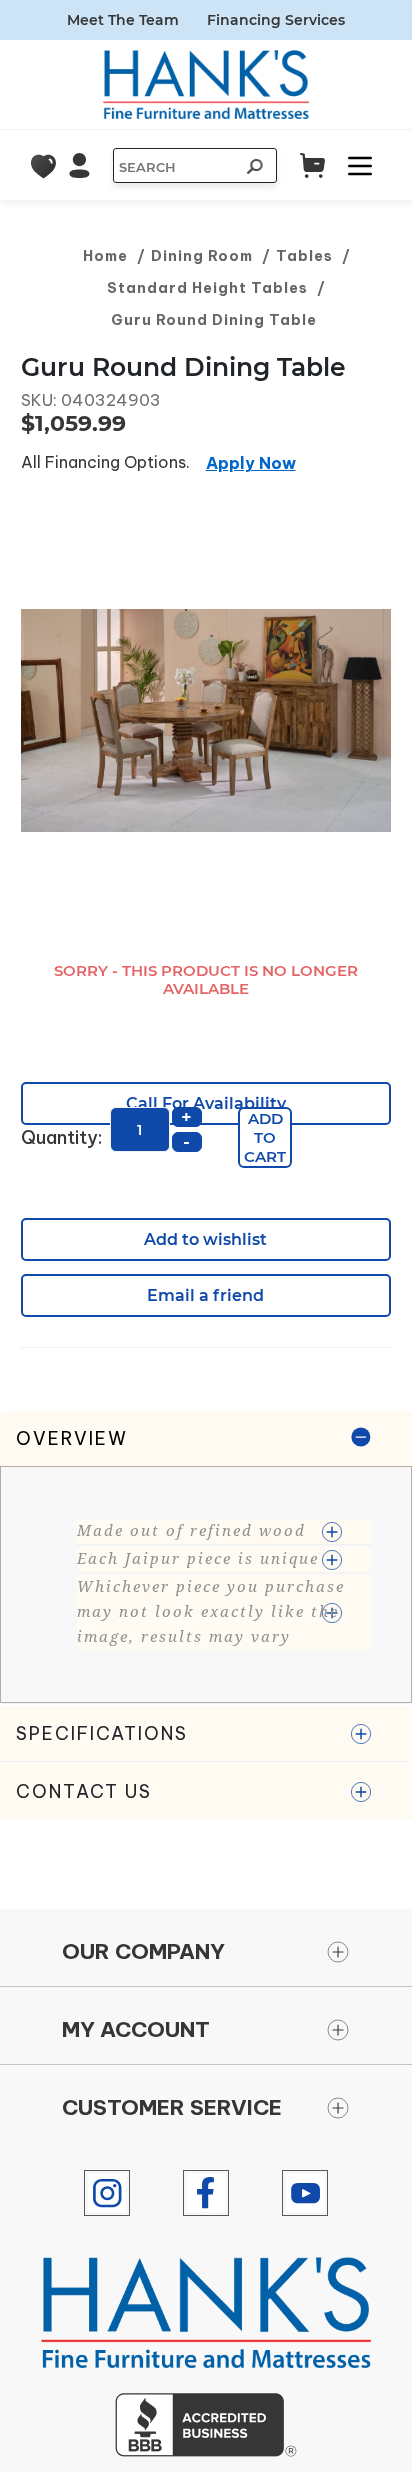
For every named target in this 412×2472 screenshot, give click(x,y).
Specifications (102, 1733)
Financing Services (276, 20)
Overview (72, 1438)
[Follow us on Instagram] (107, 2193)
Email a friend (205, 1295)
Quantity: (61, 1137)
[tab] (206, 1557)
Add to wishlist (205, 1239)
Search (252, 169)
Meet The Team (123, 20)
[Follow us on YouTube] (305, 2193)
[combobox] (175, 167)
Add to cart (265, 1137)
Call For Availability (206, 1103)
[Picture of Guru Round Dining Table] (206, 720)
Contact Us (84, 1791)
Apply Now (251, 463)
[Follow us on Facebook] (206, 2193)
